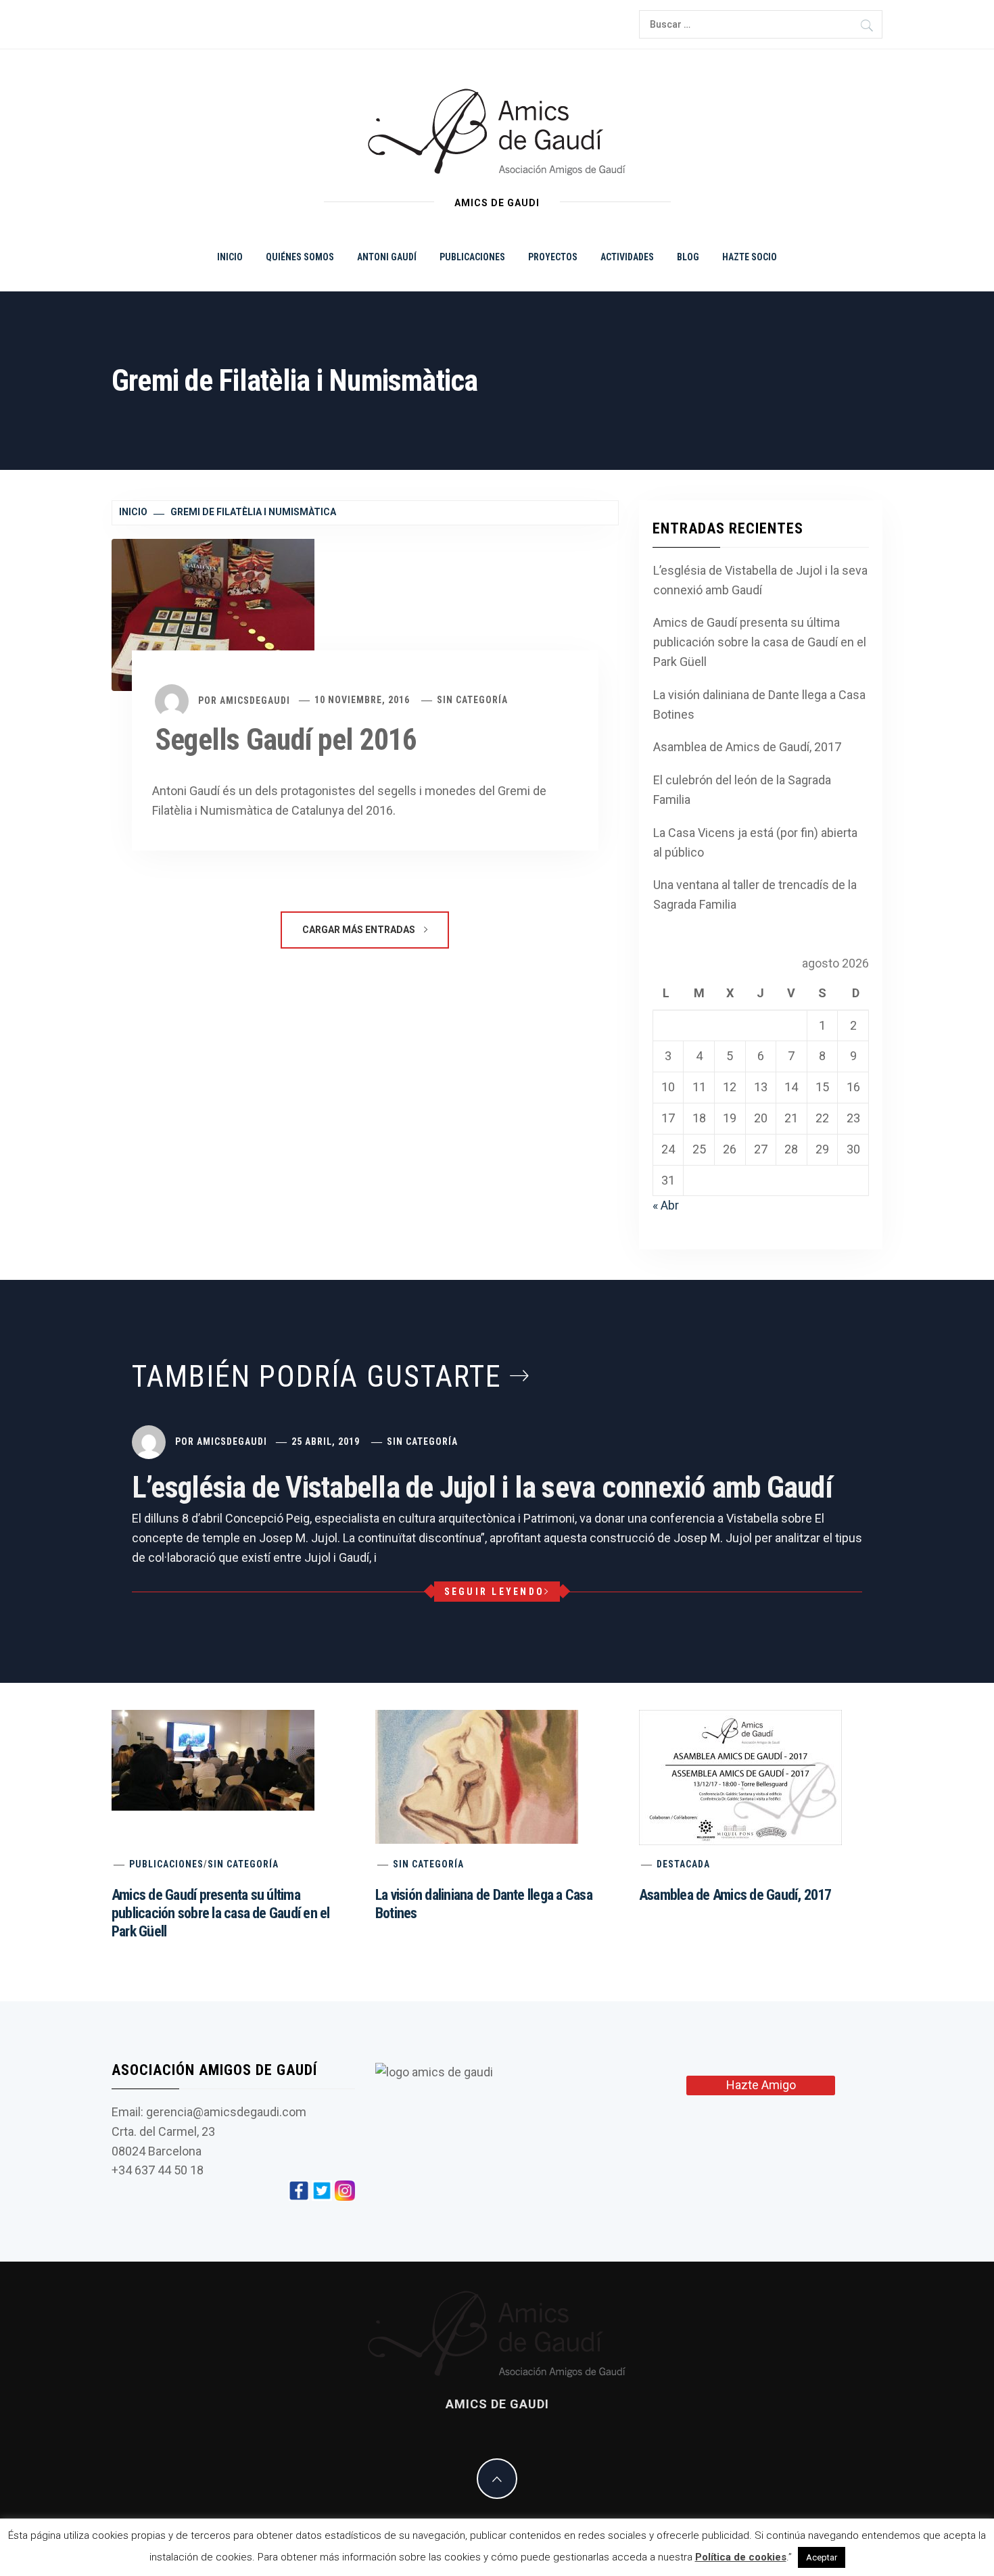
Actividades (627, 257)
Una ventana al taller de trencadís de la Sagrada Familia (755, 895)
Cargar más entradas (360, 930)
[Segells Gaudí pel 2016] (213, 614)
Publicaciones (472, 257)
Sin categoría (472, 700)
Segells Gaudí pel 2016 (286, 740)
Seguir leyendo (495, 1592)
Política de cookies (741, 2557)
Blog (688, 257)
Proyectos (553, 257)
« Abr (666, 1205)
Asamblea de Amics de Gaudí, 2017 (747, 747)
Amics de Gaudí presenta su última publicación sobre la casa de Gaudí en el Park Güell (760, 642)
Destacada (683, 1864)
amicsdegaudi (255, 700)
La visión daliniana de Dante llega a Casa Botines (759, 705)
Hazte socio (750, 257)
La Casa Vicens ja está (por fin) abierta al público (755, 842)
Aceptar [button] (822, 2557)
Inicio (230, 257)
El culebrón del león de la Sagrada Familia (742, 790)
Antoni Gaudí (387, 257)
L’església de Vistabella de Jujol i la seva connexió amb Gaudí (760, 580)
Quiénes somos (300, 257)
